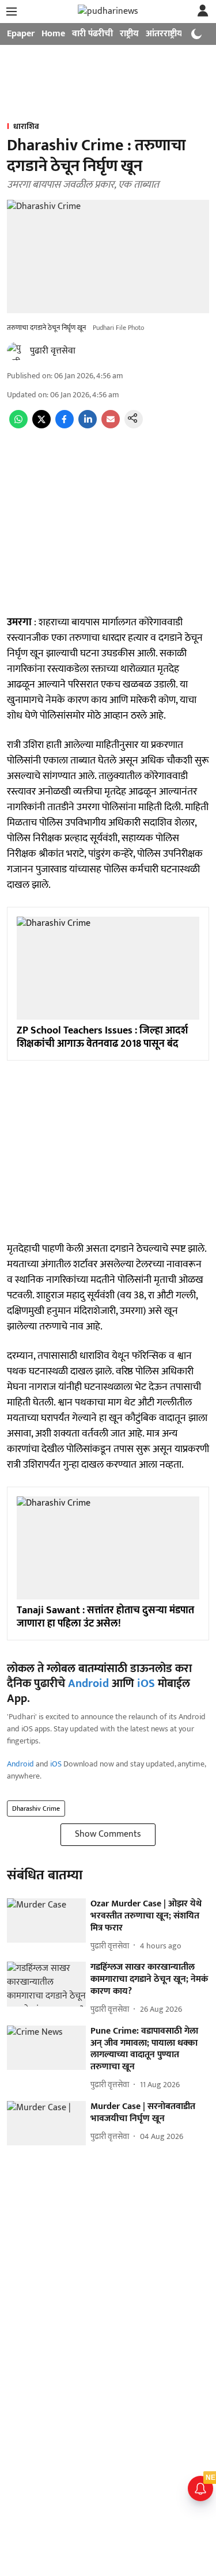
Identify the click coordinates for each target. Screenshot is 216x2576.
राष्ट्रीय (129, 34)
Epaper (21, 34)
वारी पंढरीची (92, 34)
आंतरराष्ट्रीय (164, 34)
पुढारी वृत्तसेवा (53, 351)
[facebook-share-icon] (65, 426)
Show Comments (108, 1834)
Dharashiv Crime (36, 1808)
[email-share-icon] (111, 426)
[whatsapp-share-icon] (18, 426)
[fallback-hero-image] (46, 1920)
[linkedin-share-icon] (88, 426)
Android (88, 1684)
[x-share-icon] (41, 426)
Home (53, 34)
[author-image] (16, 351)
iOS (146, 1684)
